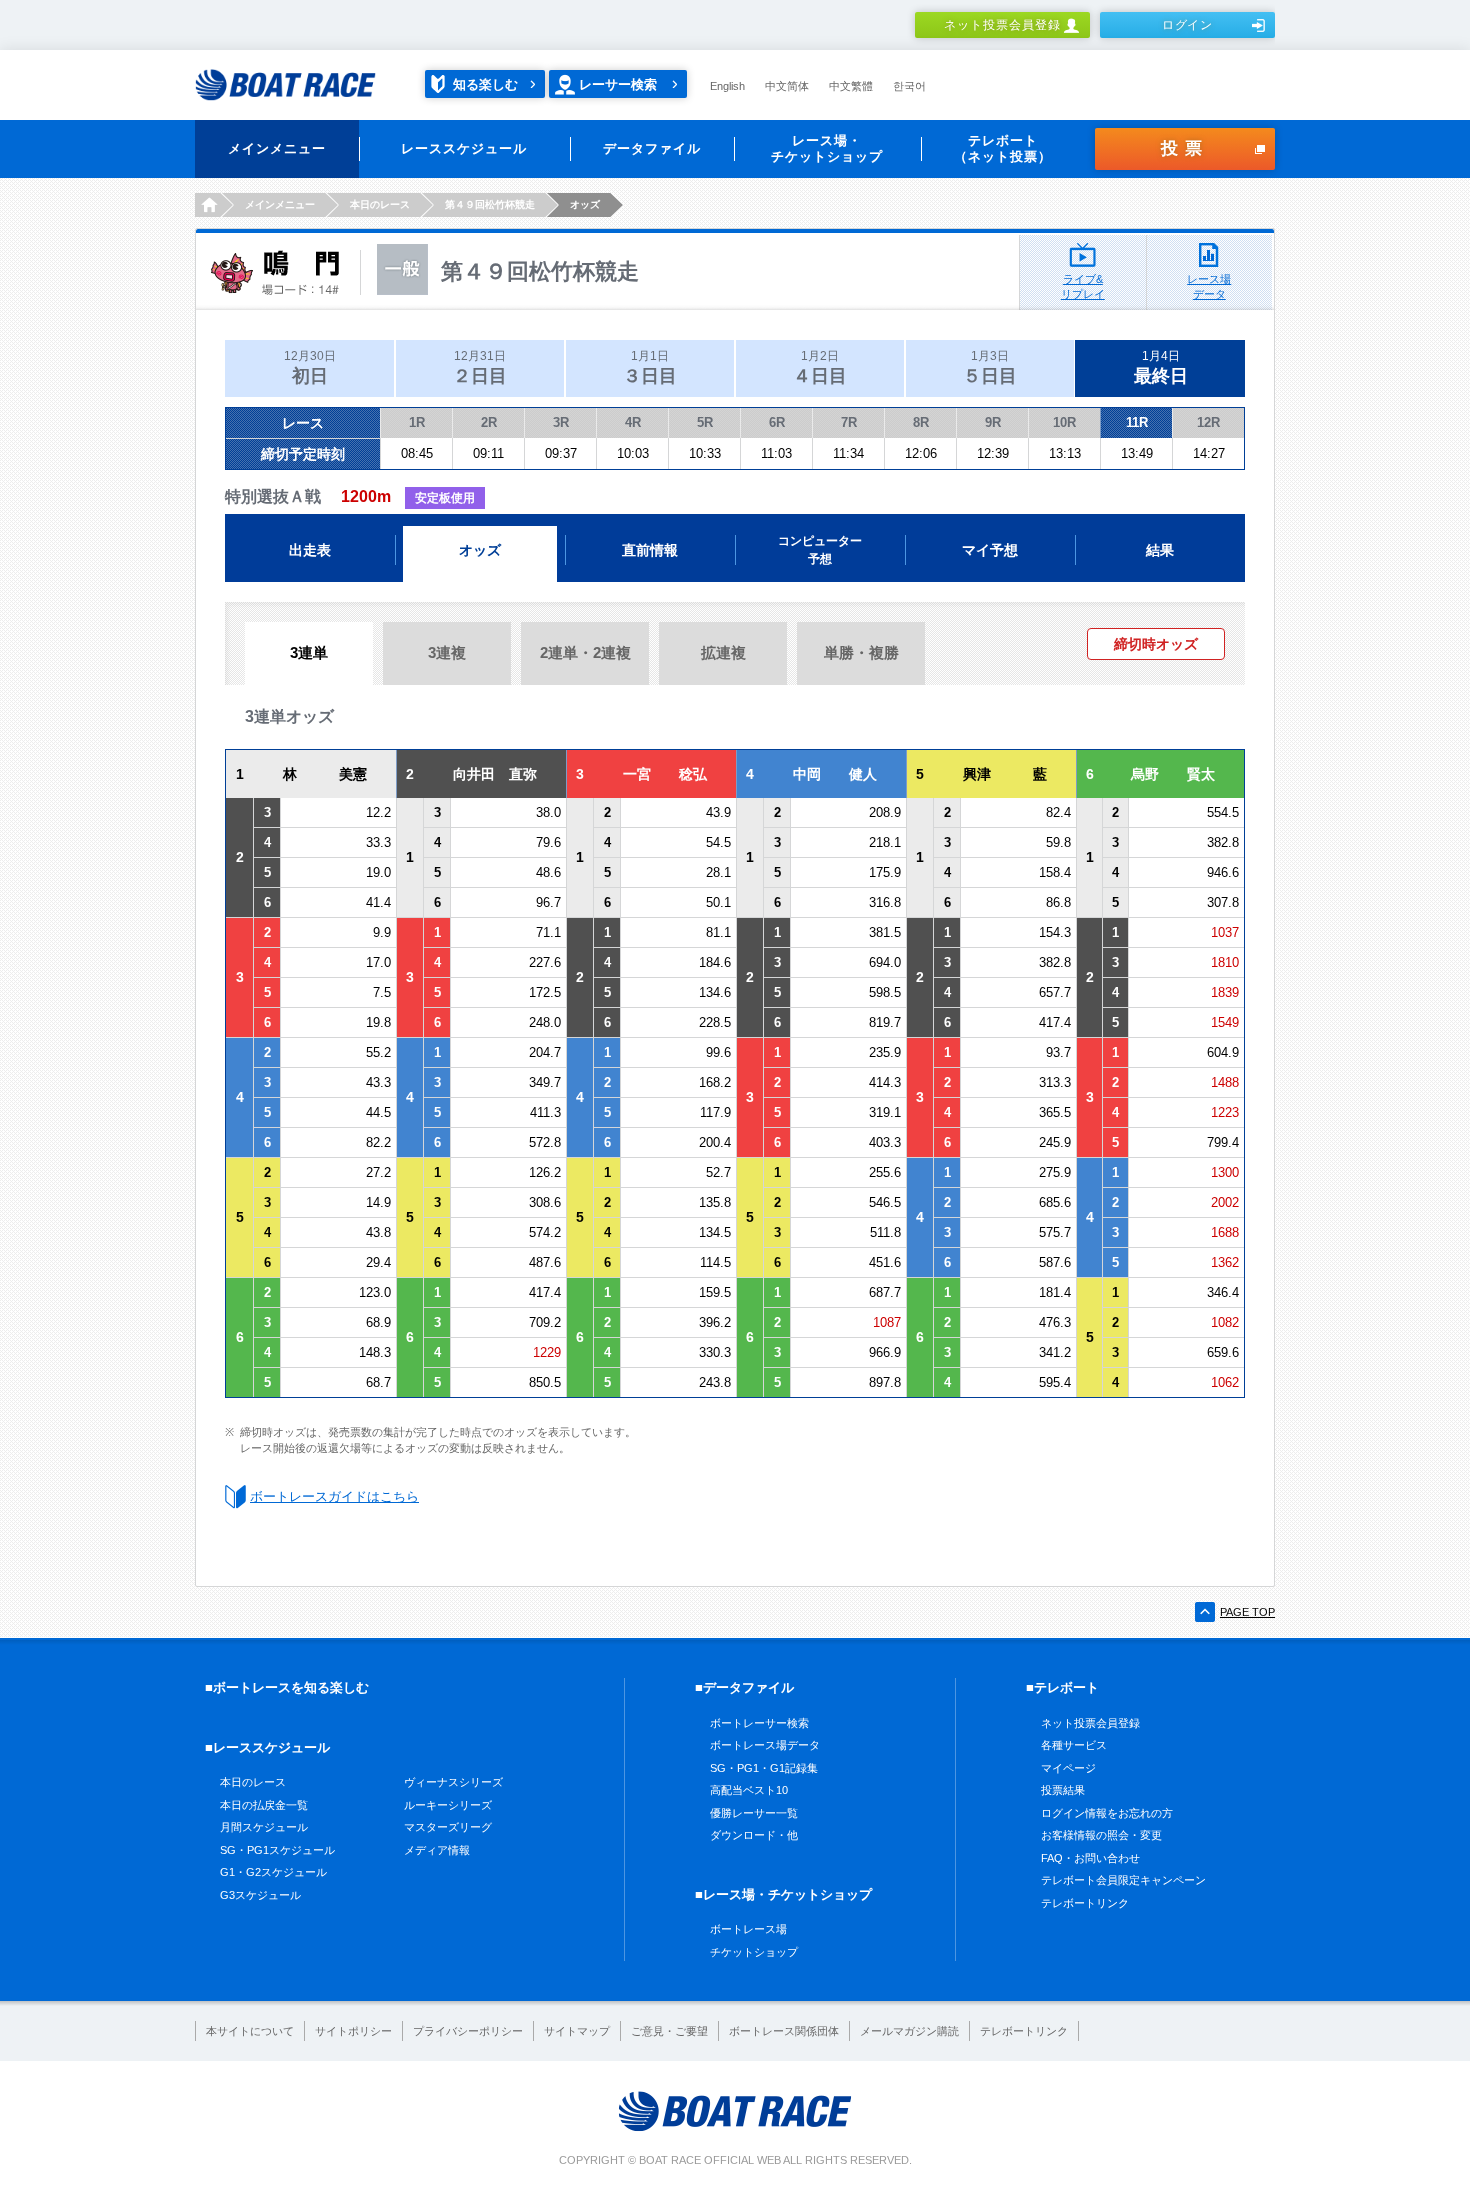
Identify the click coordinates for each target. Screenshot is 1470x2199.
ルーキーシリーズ (448, 1805)
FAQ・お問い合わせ (1090, 1858)
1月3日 (990, 367)
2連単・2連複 (585, 652)
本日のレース (253, 1782)
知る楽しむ (485, 84)
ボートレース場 (748, 1929)
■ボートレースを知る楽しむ (287, 1687)
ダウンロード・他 (754, 1835)
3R (561, 422)
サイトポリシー (353, 2031)
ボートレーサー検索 (759, 1723)
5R (705, 422)
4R (633, 422)
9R (993, 422)
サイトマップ (577, 2031)
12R (1208, 422)
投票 (1185, 148)
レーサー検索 (618, 84)
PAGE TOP (1247, 1612)
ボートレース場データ (765, 1745)
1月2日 (820, 367)
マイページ (1068, 1768)
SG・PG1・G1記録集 (764, 1768)
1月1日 (650, 367)
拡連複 (723, 652)
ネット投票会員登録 (1002, 25)
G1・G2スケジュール (273, 1872)
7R (849, 422)
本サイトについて (250, 2031)
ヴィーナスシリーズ (453, 1782)
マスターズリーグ (448, 1827)
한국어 (909, 86)
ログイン (1188, 25)
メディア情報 (437, 1850)
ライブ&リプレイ (1083, 286)
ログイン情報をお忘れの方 (1107, 1813)
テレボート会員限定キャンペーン (1123, 1880)
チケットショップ (754, 1952)
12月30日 (310, 367)
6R (777, 422)
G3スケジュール (260, 1895)
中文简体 (787, 86)
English (727, 86)
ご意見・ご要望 (669, 2031)
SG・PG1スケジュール (277, 1850)
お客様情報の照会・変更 (1101, 1835)
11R (1137, 422)
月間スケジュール (264, 1827)
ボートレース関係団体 (784, 2031)
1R (417, 422)
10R (1064, 422)
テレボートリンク (1085, 1903)
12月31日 (480, 367)
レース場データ (1209, 286)
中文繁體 (851, 86)
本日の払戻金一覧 (264, 1805)
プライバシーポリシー (468, 2031)
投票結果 (1063, 1790)
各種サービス (1074, 1745)
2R (489, 422)
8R (921, 422)
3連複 (447, 652)
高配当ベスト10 (749, 1790)
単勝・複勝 (861, 652)
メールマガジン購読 (909, 2031)
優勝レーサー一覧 (754, 1813)
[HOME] (207, 205)
